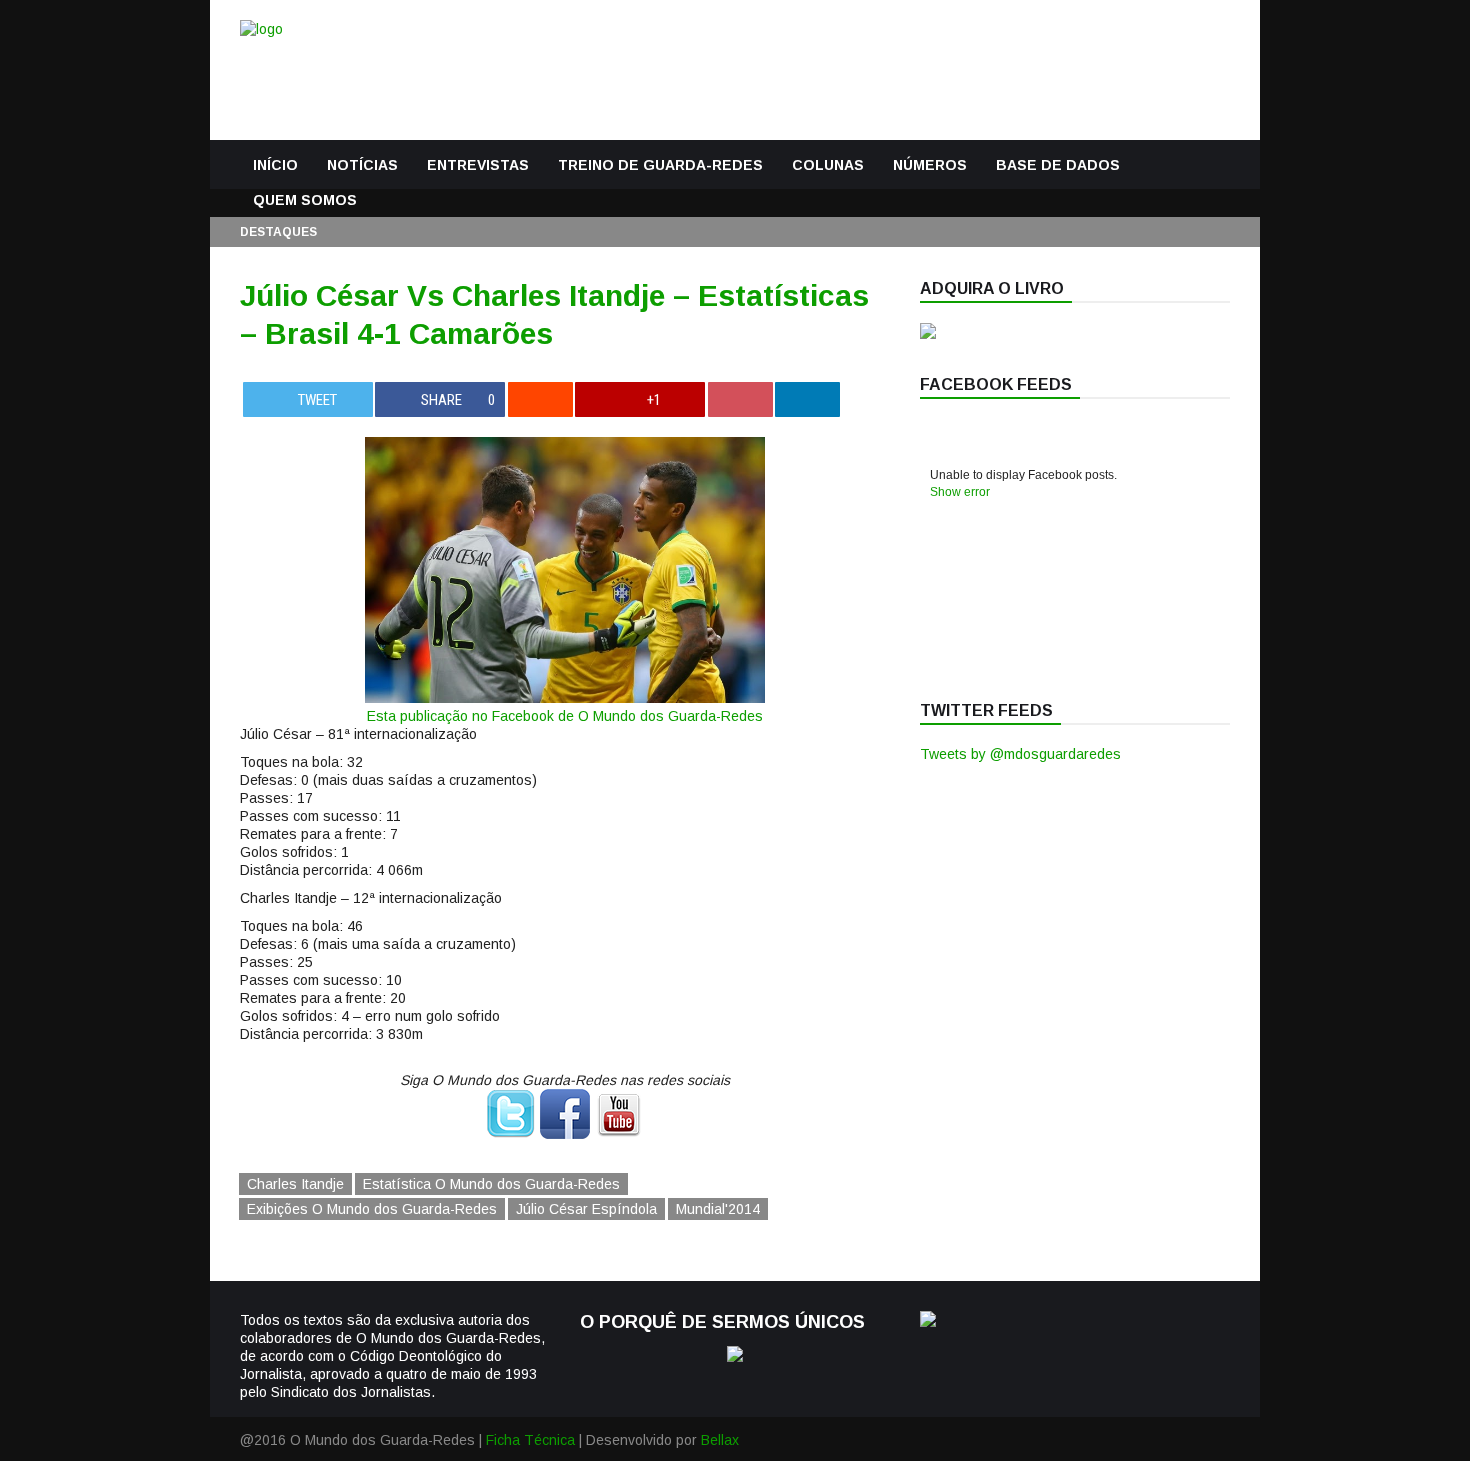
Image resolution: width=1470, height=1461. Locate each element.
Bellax (720, 1440)
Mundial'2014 (718, 1209)
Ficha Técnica (530, 1440)
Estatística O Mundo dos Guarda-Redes (491, 1184)
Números (930, 165)
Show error (960, 492)
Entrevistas (478, 165)
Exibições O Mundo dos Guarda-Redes (372, 1209)
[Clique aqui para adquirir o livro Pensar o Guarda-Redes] (928, 334)
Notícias (362, 165)
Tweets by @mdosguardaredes (1020, 754)
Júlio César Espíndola (586, 1209)
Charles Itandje (295, 1184)
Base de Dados (1058, 165)
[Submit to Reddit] (540, 399)
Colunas (828, 165)
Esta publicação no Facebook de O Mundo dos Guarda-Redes (565, 716)
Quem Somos (305, 200)
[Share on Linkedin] (807, 399)
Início (275, 165)
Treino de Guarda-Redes (660, 165)
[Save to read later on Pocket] (740, 399)
